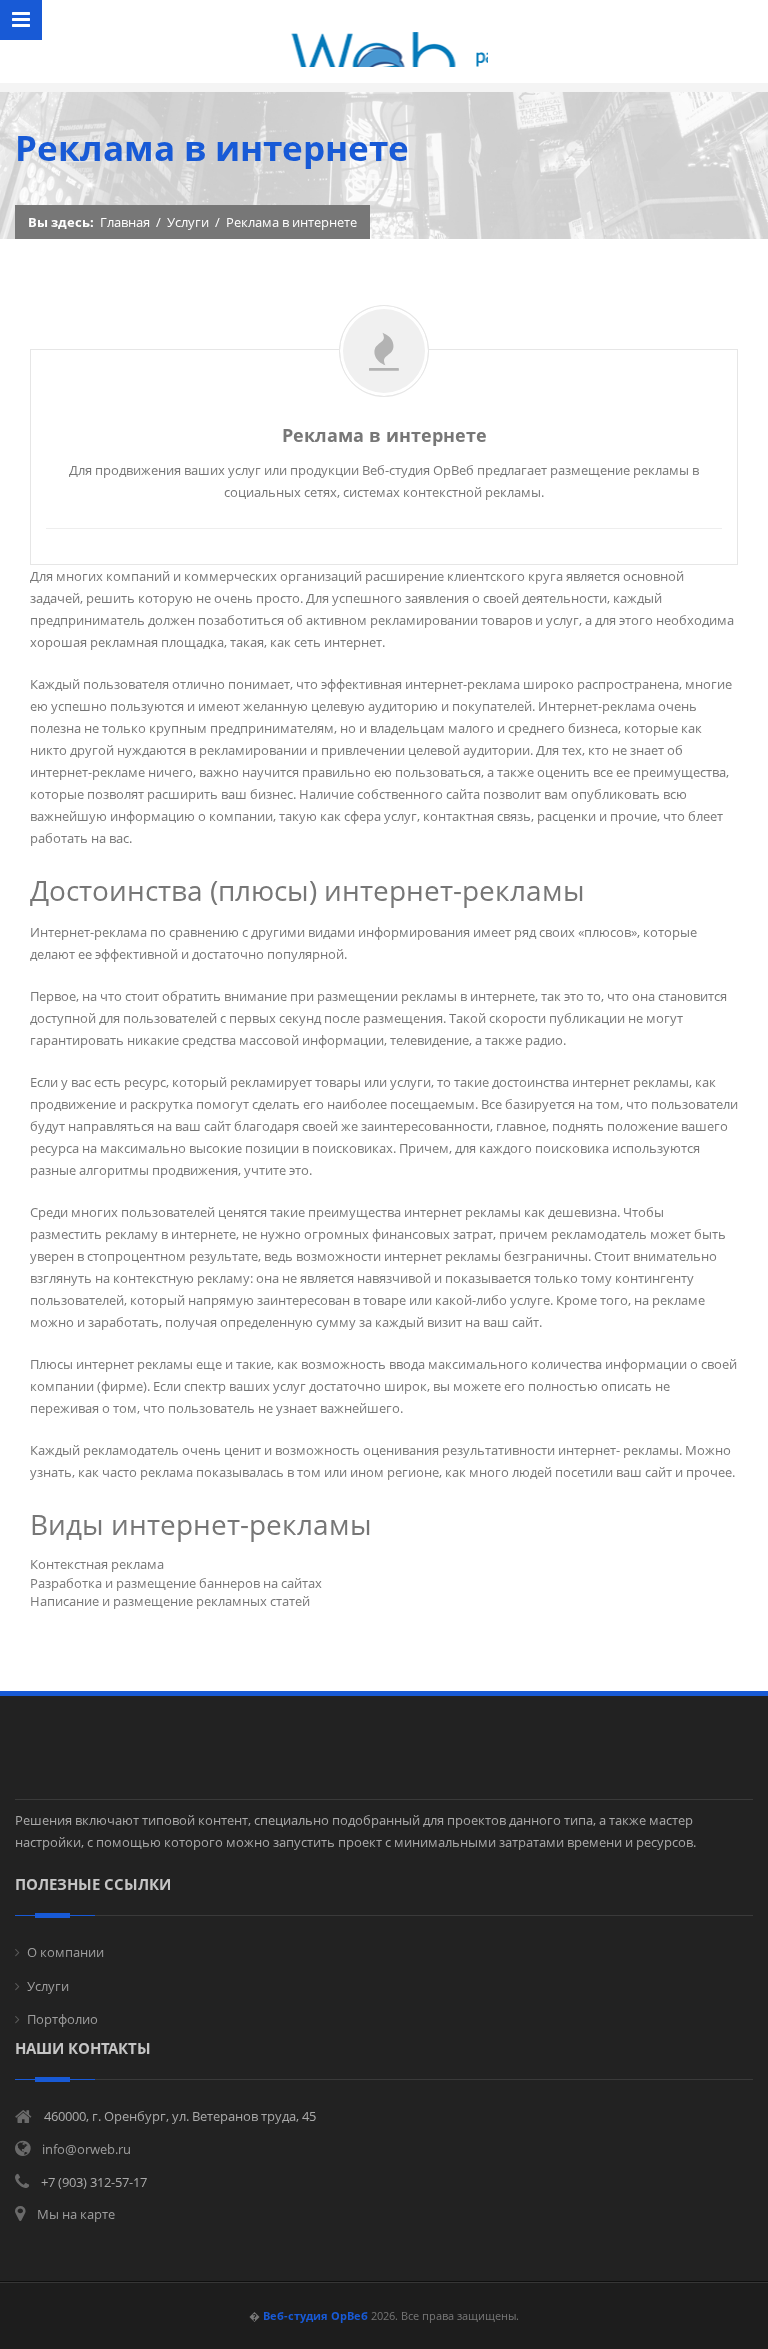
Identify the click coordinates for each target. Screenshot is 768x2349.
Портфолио (62, 2019)
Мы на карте (76, 2214)
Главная (125, 222)
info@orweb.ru (86, 2149)
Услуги (188, 222)
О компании (65, 1952)
